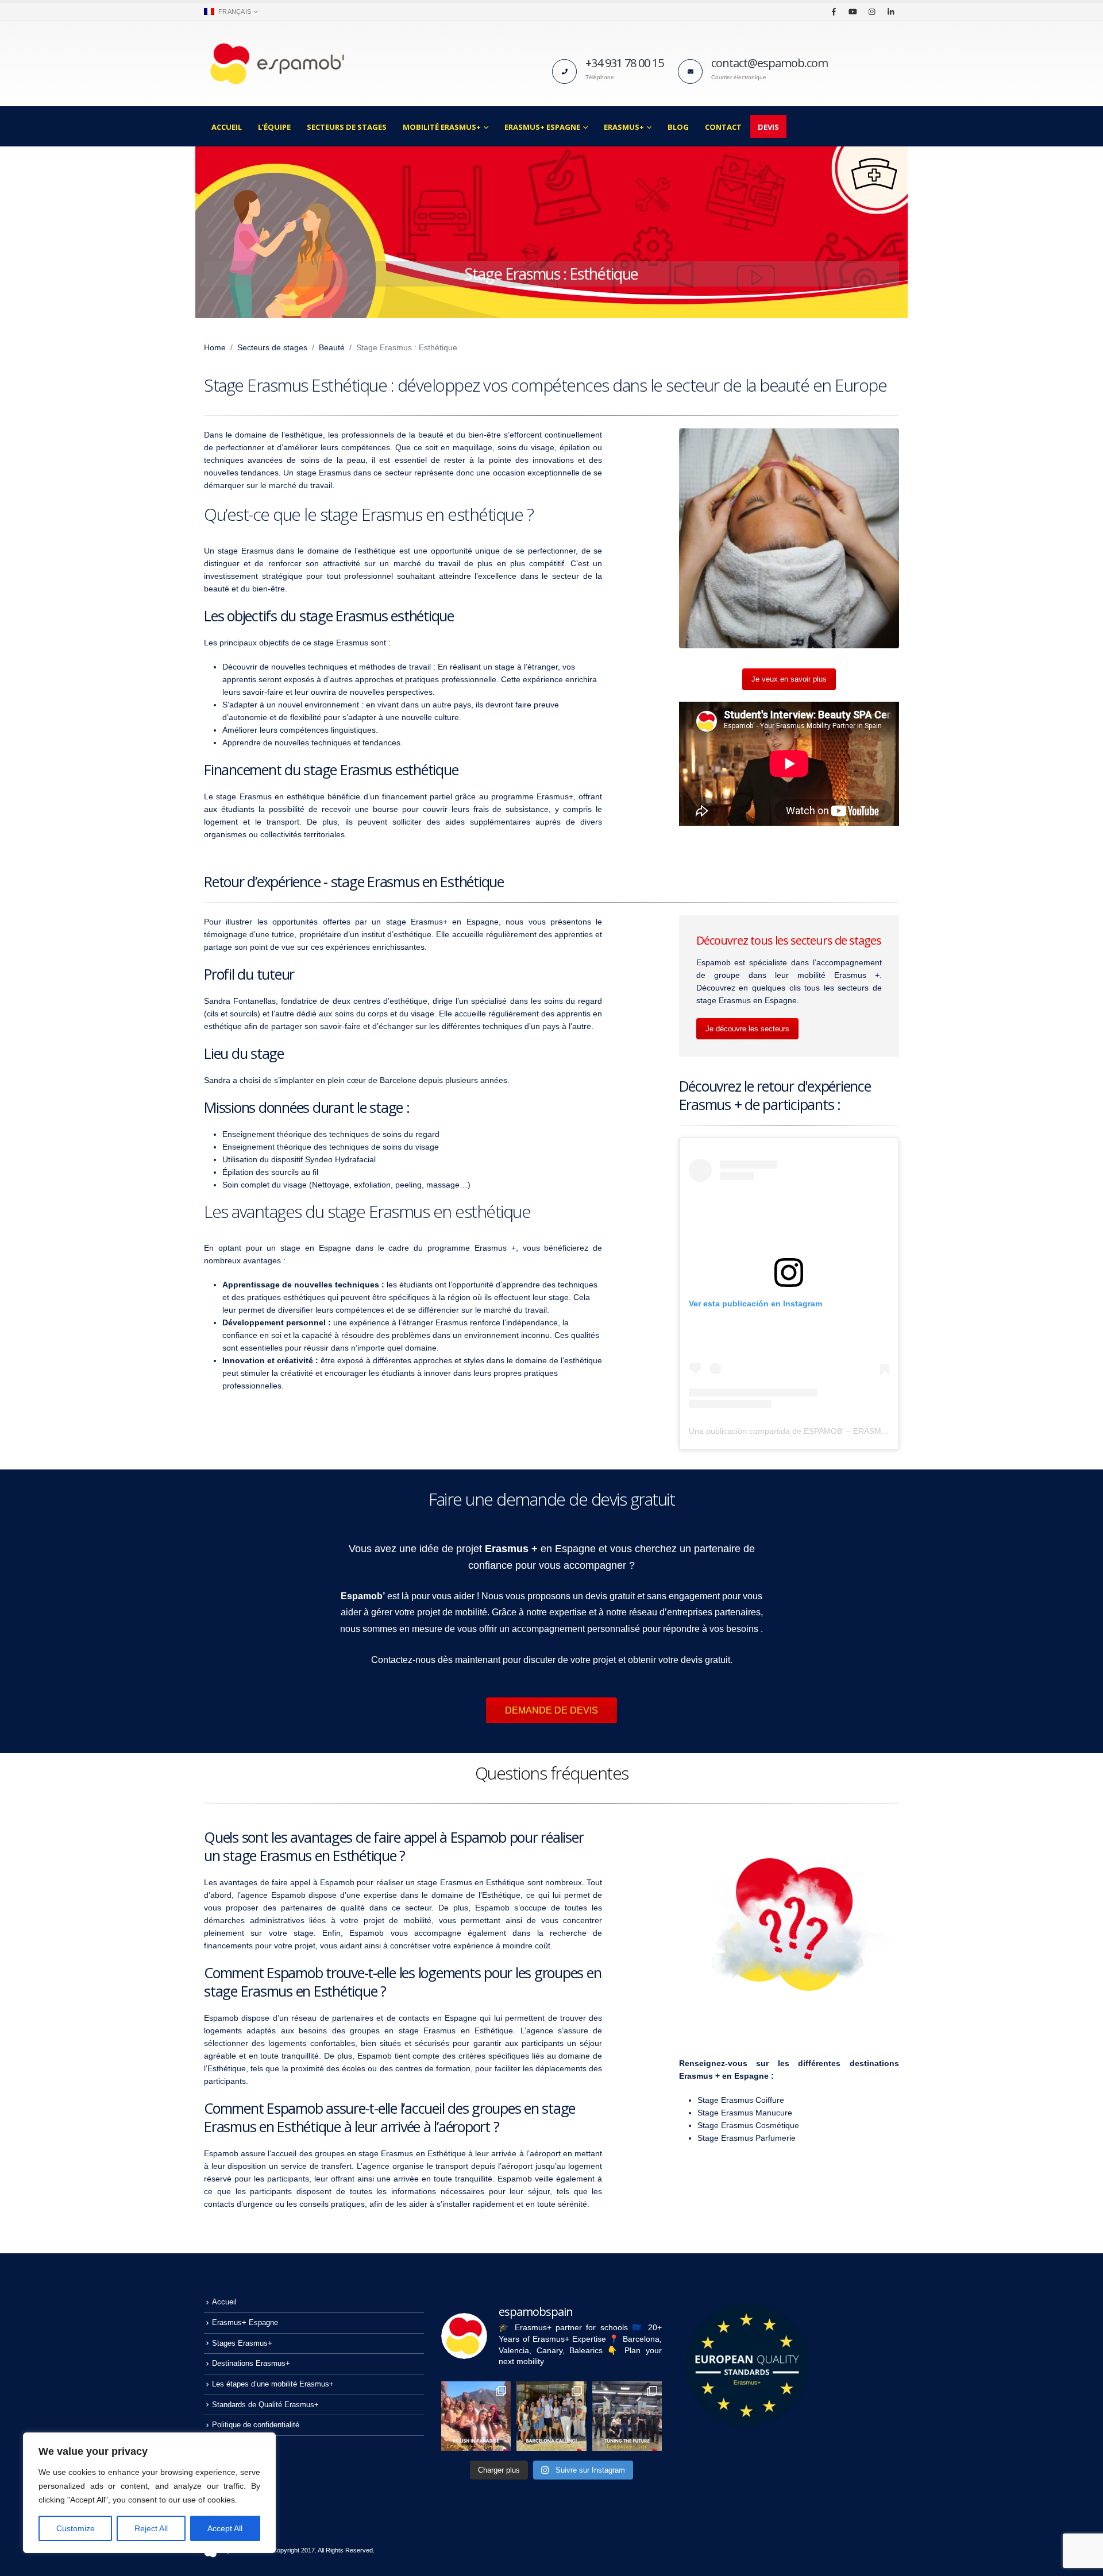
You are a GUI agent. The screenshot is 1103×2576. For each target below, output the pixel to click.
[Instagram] (871, 11)
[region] (149, 2493)
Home (215, 347)
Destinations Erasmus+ (251, 2364)
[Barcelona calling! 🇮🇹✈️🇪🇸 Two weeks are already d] (551, 2416)
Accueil (227, 127)
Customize (76, 2528)
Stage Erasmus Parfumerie (747, 2138)
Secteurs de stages (347, 127)
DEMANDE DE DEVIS (551, 1710)
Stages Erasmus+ (242, 2343)
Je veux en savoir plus (789, 679)
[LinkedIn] (890, 11)
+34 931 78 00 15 (624, 63)
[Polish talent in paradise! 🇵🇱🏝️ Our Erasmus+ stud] (476, 2416)
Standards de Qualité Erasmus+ (265, 2405)
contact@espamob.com (770, 63)
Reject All (151, 2528)
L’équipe (274, 127)
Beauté (332, 347)
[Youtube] (853, 11)
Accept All (225, 2528)
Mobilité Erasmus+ (442, 127)
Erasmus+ (624, 127)
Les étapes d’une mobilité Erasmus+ (273, 2384)
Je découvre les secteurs (747, 1029)
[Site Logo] (276, 63)
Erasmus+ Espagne (542, 127)
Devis (768, 127)
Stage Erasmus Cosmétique (748, 2125)
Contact (723, 127)
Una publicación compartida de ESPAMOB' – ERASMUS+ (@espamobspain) (828, 1431)
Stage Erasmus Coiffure (741, 2100)
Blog (678, 127)
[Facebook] (834, 11)
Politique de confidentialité (256, 2425)
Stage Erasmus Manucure (745, 2113)
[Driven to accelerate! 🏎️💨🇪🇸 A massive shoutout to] (627, 2416)
